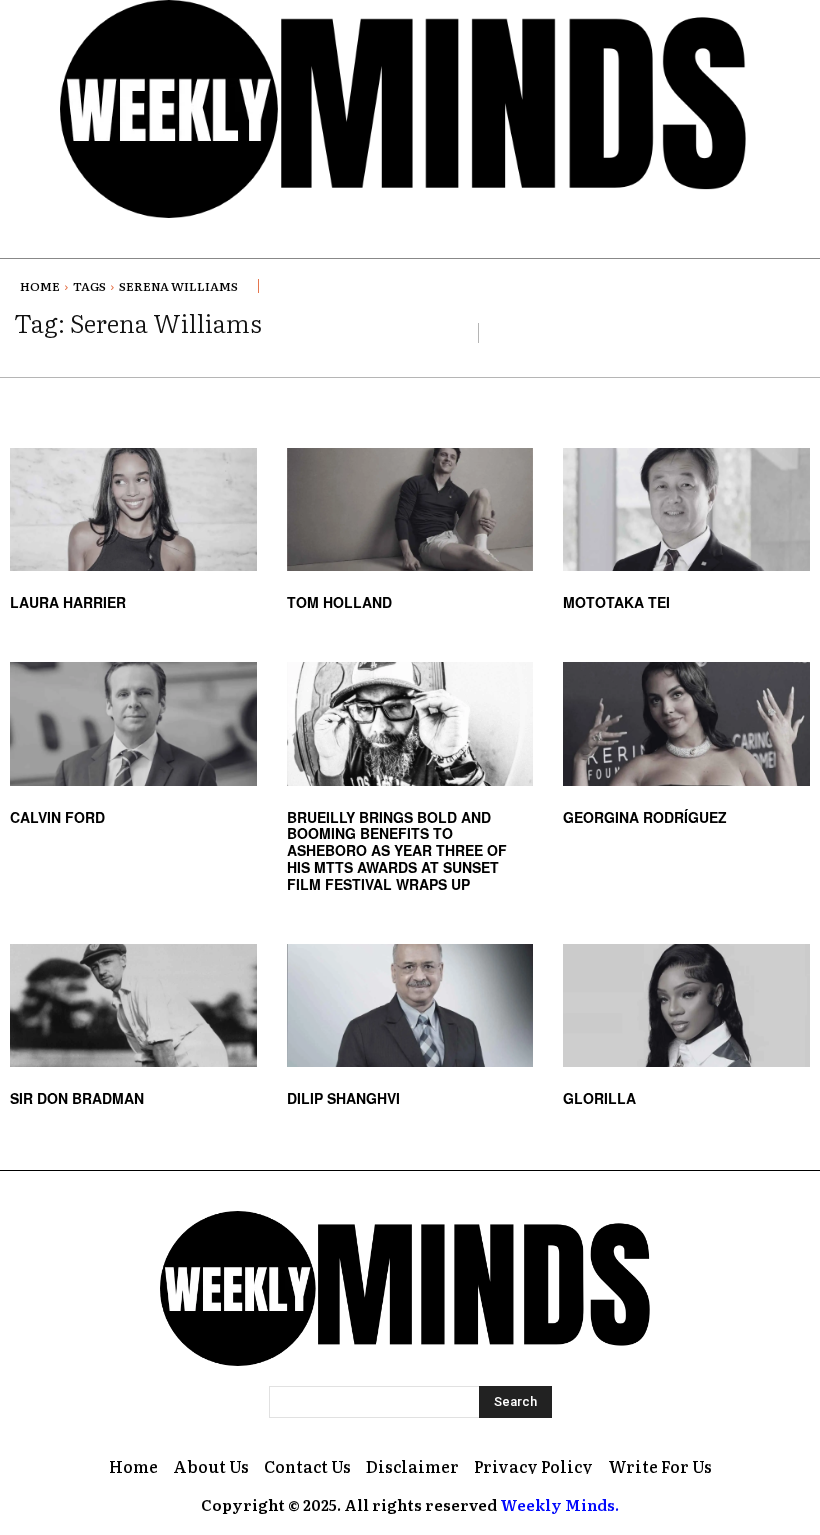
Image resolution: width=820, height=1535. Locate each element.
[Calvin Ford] (133, 723)
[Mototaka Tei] (686, 509)
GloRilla (599, 1098)
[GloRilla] (686, 1005)
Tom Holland (339, 602)
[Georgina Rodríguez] (686, 723)
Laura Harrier (68, 602)
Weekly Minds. (559, 1504)
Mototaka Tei (616, 602)
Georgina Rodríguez (645, 817)
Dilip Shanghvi (343, 1098)
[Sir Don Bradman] (133, 1005)
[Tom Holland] (410, 509)
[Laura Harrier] (133, 509)
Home (40, 286)
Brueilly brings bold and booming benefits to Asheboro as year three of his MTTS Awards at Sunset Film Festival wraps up (397, 850)
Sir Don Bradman (77, 1098)
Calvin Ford (57, 817)
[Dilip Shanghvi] (410, 1005)
